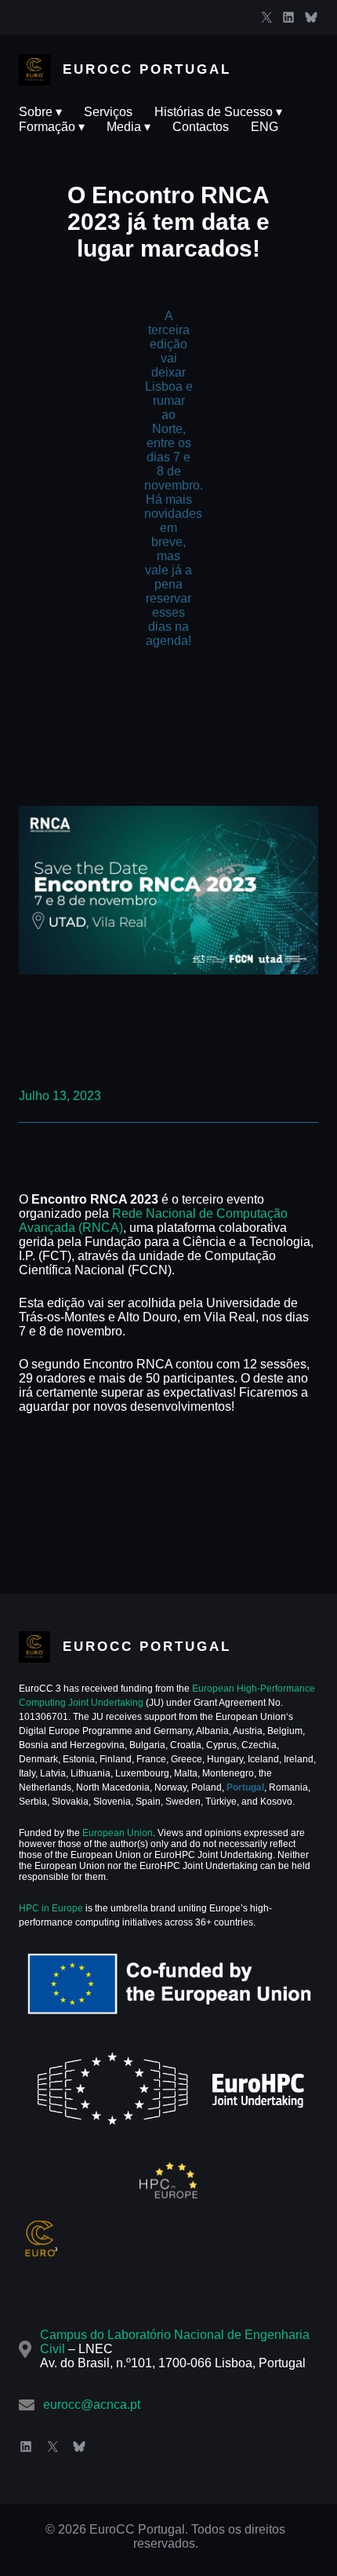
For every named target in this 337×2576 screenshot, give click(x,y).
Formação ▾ (52, 127)
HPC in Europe (51, 1908)
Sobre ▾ (40, 112)
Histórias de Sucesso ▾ (218, 112)
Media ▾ (129, 127)
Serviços (108, 112)
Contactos (201, 127)
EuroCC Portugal (147, 69)
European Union (116, 1833)
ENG (265, 127)
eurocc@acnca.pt (92, 2405)
